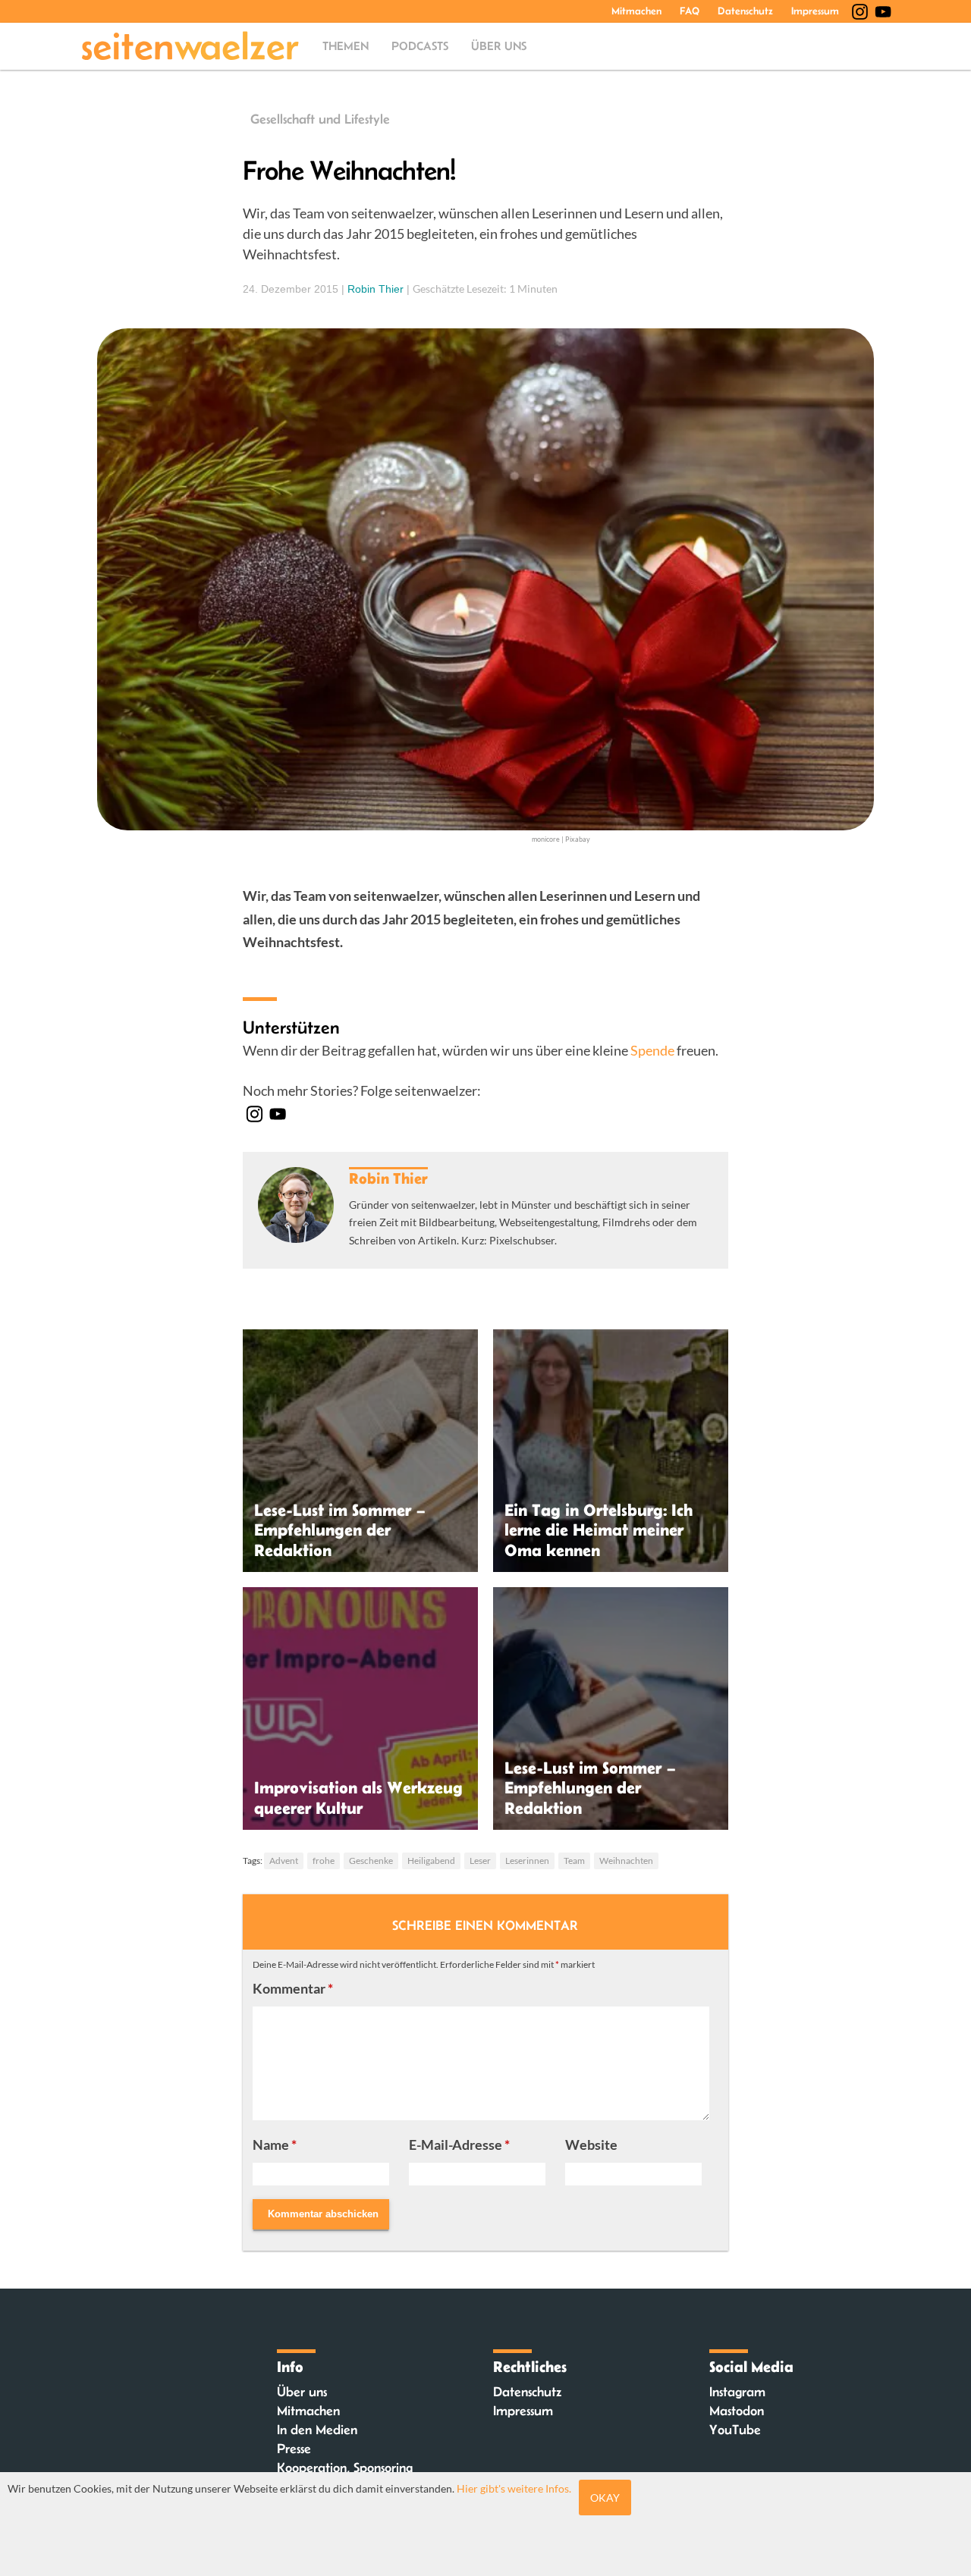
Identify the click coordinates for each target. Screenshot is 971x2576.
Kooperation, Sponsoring (345, 2468)
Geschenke (371, 1861)
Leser (480, 1861)
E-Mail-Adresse (459, 2145)
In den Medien (317, 2430)
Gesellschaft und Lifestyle (320, 119)
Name (275, 2145)
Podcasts (420, 46)
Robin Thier (376, 289)
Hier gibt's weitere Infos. (514, 2488)
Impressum (815, 11)
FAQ (690, 11)
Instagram (737, 2392)
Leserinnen (527, 1861)
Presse (294, 2449)
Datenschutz (745, 11)
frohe (324, 1861)
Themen (346, 46)
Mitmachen (636, 11)
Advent (284, 1861)
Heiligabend (431, 1861)
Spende (652, 1050)
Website (591, 2145)
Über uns (499, 46)
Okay (605, 2498)
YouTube (735, 2430)
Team (574, 1861)
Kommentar (293, 1988)
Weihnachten (626, 1861)
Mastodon (737, 2411)
